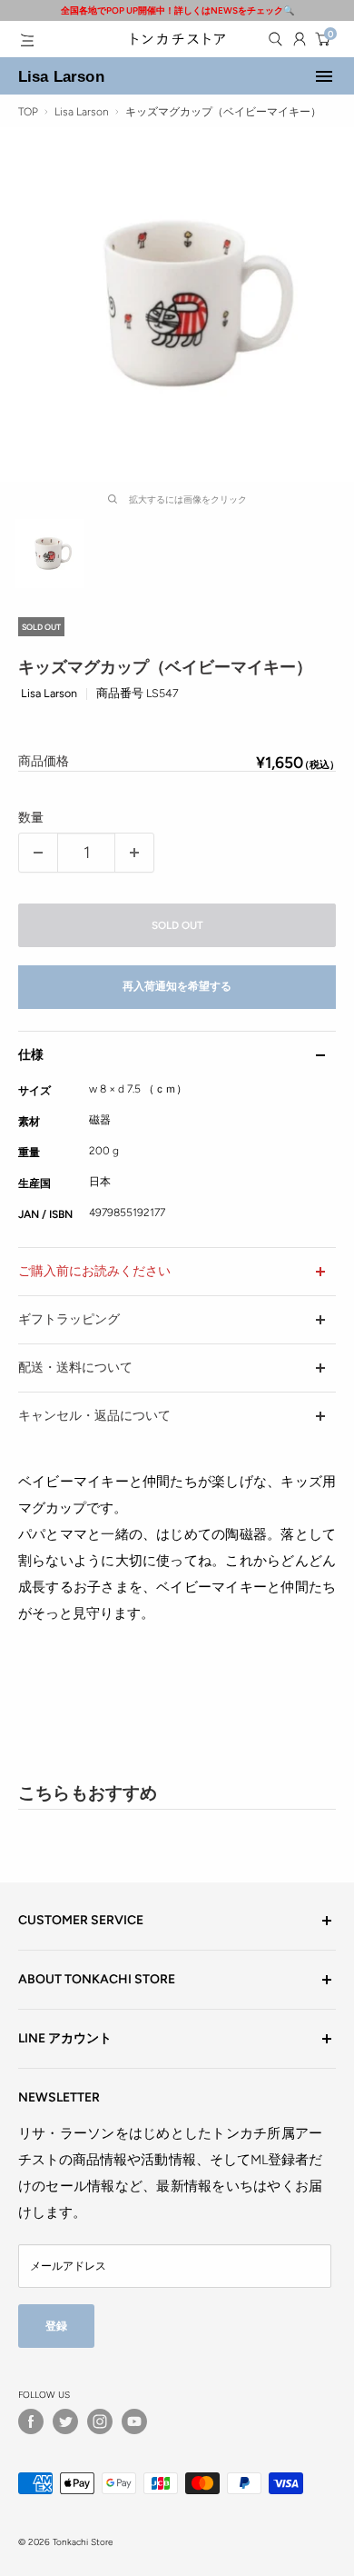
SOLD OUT (177, 925)
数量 (31, 818)
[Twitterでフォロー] (65, 2421)
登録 (56, 2326)
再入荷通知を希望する (177, 986)
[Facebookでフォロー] (31, 2421)
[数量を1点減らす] (38, 853)
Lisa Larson (61, 76)
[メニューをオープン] (27, 40)
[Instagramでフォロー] (100, 2421)
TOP (28, 112)
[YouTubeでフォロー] (134, 2421)
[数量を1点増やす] (134, 853)
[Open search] (275, 39)
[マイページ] (300, 39)
